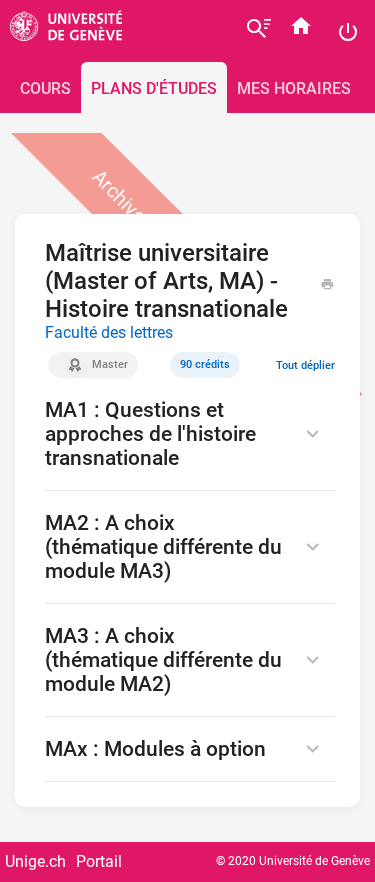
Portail (99, 861)
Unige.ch (35, 861)
